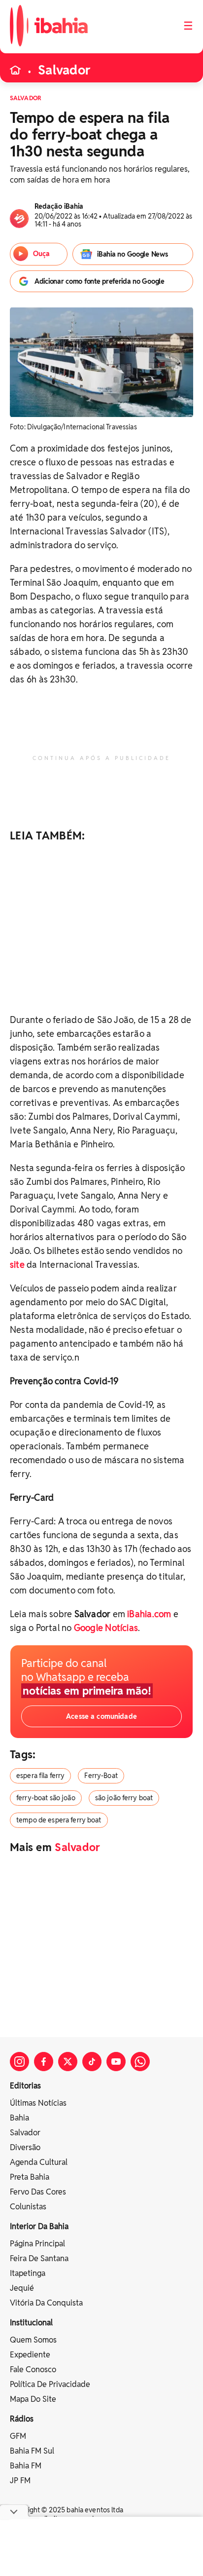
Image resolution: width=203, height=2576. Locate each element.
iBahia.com (149, 1614)
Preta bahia (30, 2177)
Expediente (30, 2355)
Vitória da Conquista (46, 2303)
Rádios (22, 2419)
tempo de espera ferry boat (59, 1820)
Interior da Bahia (39, 2226)
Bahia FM (26, 2466)
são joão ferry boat (124, 1798)
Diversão (25, 2147)
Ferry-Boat (101, 1776)
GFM (18, 2436)
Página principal (37, 2244)
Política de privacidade (50, 2384)
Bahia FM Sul (32, 2451)
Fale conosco (33, 2369)
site (17, 1265)
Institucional (31, 2323)
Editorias (25, 2086)
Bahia (19, 2118)
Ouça (41, 254)
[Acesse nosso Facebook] (44, 2062)
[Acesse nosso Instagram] (19, 2062)
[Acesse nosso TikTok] (92, 2062)
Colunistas (28, 2207)
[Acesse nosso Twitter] (68, 2062)
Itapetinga (28, 2273)
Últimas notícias (38, 2103)
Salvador (64, 70)
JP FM (20, 2481)
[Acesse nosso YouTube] (116, 2062)
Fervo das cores (38, 2192)
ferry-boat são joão (46, 1798)
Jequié (22, 2288)
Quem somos (33, 2340)
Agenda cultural (39, 2162)
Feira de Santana (39, 2258)
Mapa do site (33, 2399)
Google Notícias (106, 1628)
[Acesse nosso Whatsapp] (140, 2062)
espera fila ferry (40, 1776)
